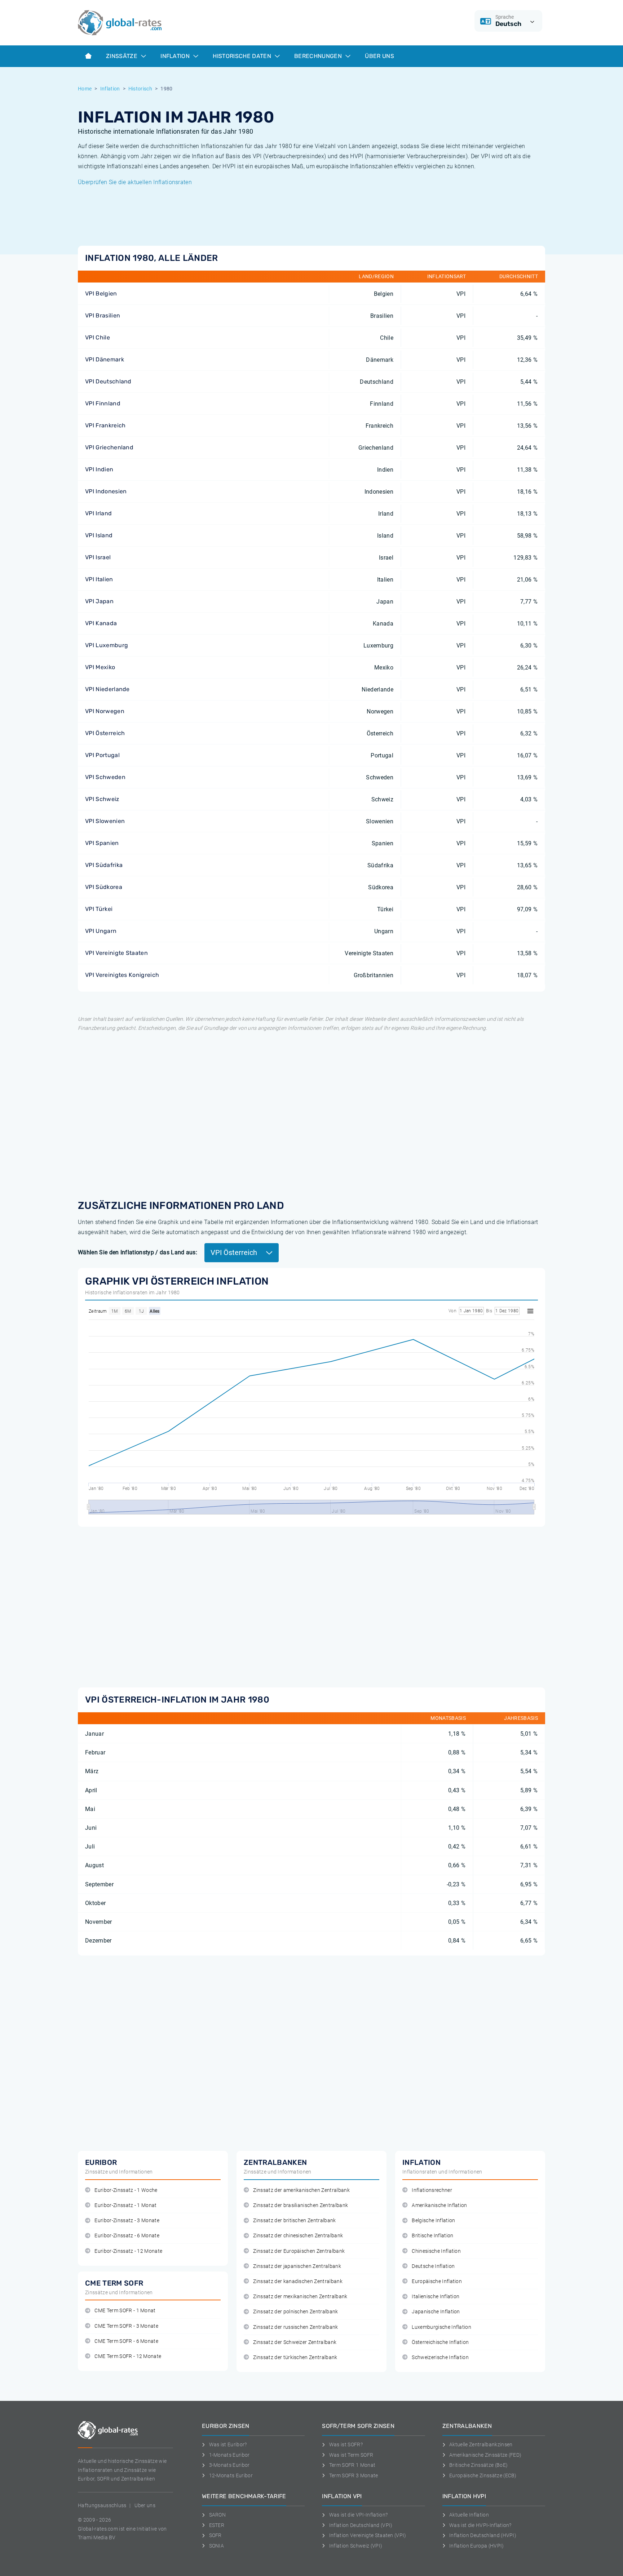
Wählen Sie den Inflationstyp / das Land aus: (138, 1252)
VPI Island (99, 535)
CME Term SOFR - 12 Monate (128, 2356)
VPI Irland (98, 513)
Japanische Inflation (436, 2312)
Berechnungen (319, 56)
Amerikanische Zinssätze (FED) (485, 2455)
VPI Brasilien (103, 315)
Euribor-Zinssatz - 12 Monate (128, 2251)
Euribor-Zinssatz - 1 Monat (125, 2205)
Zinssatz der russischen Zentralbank (295, 2327)
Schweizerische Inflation (440, 2357)
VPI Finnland (103, 403)
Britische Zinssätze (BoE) (478, 2465)
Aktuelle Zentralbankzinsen (481, 2444)
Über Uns (379, 56)
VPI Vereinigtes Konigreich (122, 975)
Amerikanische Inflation (439, 2205)
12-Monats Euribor (231, 2475)
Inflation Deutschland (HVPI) (483, 2535)
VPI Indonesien (106, 491)
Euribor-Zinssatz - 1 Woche (126, 2190)
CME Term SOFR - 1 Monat (125, 2311)
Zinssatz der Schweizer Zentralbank (295, 2342)
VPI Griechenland (109, 447)
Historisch (140, 89)
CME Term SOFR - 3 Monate (126, 2326)
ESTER (217, 2525)
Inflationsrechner (432, 2190)
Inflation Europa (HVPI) (476, 2546)
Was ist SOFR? (346, 2444)
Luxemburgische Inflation (441, 2327)
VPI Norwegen (105, 711)
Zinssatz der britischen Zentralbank (294, 2221)
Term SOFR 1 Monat (352, 2465)
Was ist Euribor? (228, 2444)
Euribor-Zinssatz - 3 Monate (127, 2221)
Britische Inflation (432, 2236)
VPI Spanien (102, 843)
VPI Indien (99, 469)
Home (85, 89)
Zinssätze (122, 56)
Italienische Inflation (436, 2297)
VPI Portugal (102, 755)
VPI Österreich (105, 733)
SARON (217, 2515)
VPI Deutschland (108, 381)
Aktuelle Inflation (469, 2515)
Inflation (176, 56)
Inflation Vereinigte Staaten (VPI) (368, 2535)
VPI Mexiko (100, 667)
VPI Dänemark (105, 359)
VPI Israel (98, 557)
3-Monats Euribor (229, 2465)
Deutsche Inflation (433, 2266)
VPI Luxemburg (107, 645)
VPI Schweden (105, 777)
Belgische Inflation (433, 2221)
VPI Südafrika (104, 865)
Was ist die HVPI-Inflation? (480, 2525)
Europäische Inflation (437, 2281)
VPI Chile (98, 337)
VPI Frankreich (105, 425)
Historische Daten (243, 56)
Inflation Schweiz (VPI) (356, 2546)
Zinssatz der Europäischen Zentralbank (299, 2251)
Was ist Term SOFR (351, 2455)
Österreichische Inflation (440, 2342)
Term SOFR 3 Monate (354, 2475)
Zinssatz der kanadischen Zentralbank (298, 2281)
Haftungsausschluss (102, 2505)
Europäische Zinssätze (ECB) (483, 2475)
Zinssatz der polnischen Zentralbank (295, 2312)
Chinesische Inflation (436, 2251)
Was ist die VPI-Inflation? (358, 2515)
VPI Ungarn (101, 931)
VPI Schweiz (102, 799)
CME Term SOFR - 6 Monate (126, 2341)
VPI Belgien (101, 293)
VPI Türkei (99, 909)
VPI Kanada (101, 623)
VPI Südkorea (104, 887)
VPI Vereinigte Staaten (116, 953)
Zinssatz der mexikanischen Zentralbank (300, 2297)
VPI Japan (99, 601)
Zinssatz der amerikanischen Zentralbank (301, 2190)
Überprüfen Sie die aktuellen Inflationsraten (135, 182)
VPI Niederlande (107, 689)
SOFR (215, 2535)
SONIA (216, 2546)
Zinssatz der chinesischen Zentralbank (298, 2236)
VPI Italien (99, 579)
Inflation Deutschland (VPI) (361, 2525)
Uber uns (145, 2505)
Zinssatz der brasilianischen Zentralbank (301, 2205)
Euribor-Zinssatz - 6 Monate (127, 2236)
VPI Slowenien (105, 821)
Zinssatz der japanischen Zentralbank (297, 2266)
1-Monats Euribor (229, 2455)
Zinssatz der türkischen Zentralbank (295, 2357)
